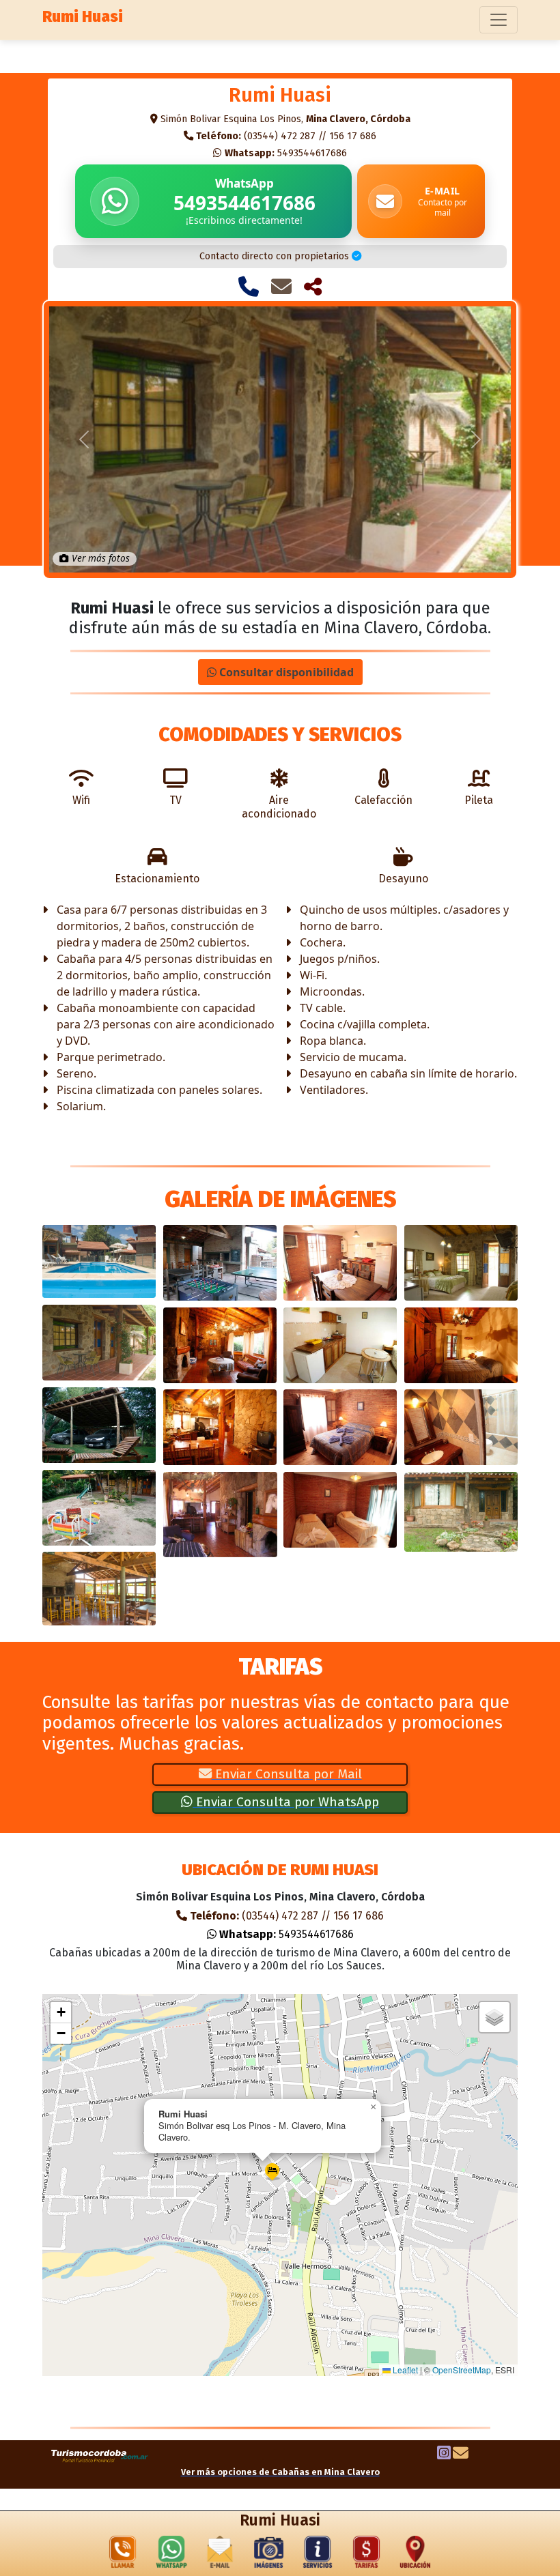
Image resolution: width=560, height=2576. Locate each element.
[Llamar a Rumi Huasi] (249, 287)
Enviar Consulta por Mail (287, 1774)
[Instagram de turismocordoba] (444, 2455)
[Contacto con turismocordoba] (461, 2455)
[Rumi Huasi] (99, 1261)
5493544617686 (286, 153)
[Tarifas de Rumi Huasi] (367, 2555)
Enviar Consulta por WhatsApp (286, 1802)
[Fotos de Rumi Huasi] (269, 2555)
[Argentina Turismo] (100, 2455)
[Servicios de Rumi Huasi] (318, 2555)
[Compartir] (313, 287)
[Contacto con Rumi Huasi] (281, 287)
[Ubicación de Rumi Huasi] (415, 2555)
